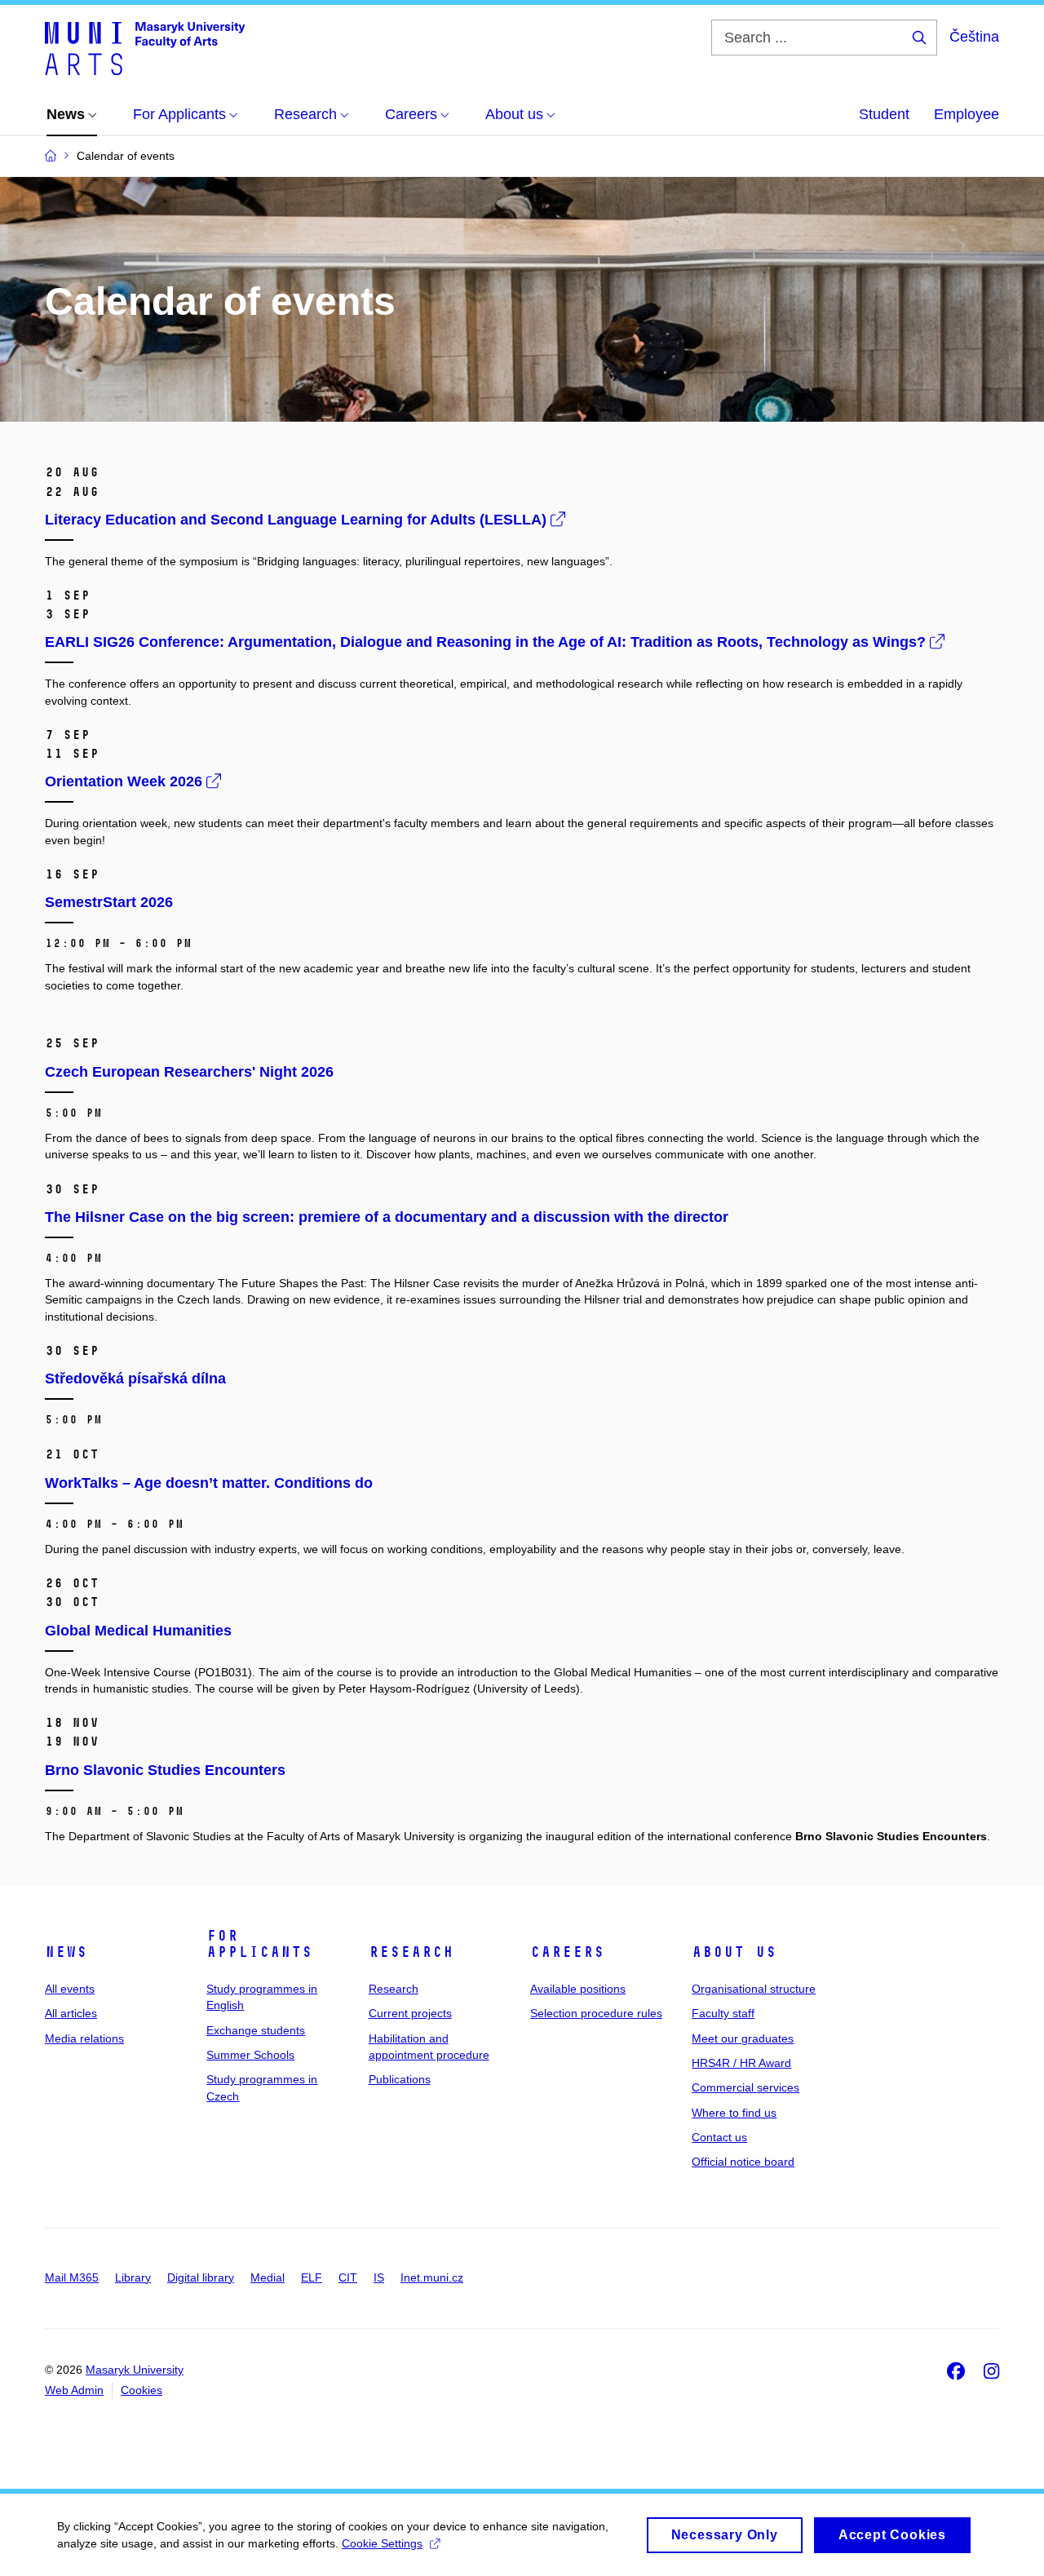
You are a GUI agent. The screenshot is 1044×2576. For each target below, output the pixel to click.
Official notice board (743, 2162)
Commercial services (745, 2087)
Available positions (578, 1989)
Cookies (142, 2390)
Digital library (201, 2277)
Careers (567, 1952)
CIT (348, 2277)
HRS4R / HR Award (741, 2063)
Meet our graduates (743, 2038)
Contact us (719, 2137)
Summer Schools (250, 2055)
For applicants (259, 1944)
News (66, 1952)
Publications (400, 2079)
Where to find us (734, 2113)
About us (734, 1952)
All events (70, 1989)
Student (884, 114)
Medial (268, 2277)
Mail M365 (72, 2277)
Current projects (410, 2013)
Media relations (84, 2038)
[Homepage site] (145, 47)
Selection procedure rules (596, 2013)
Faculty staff (723, 2013)
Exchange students (256, 2030)
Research (411, 1952)
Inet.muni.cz (432, 2277)
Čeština (974, 37)
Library (133, 2277)
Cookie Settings (382, 2543)
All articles (71, 2013)
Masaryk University (135, 2370)
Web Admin (74, 2390)
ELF (312, 2277)
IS (379, 2277)
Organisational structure (754, 1989)
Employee (967, 114)
